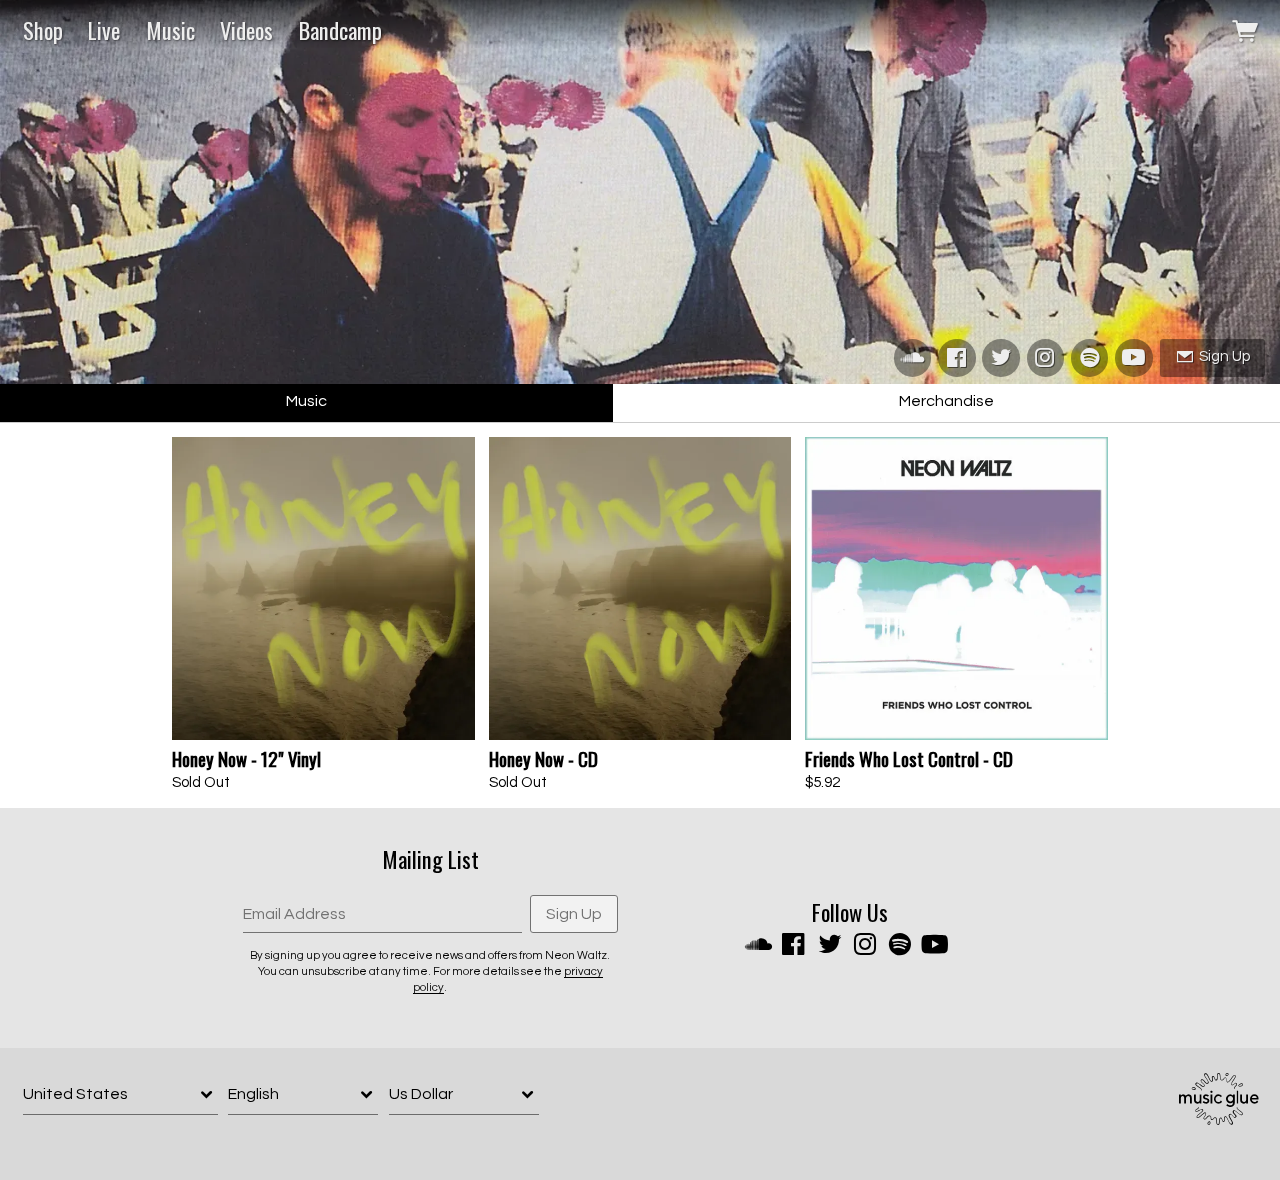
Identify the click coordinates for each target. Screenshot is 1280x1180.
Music (170, 30)
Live (104, 30)
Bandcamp (340, 30)
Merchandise (946, 401)
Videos (246, 30)
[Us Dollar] (464, 1094)
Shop (43, 30)
